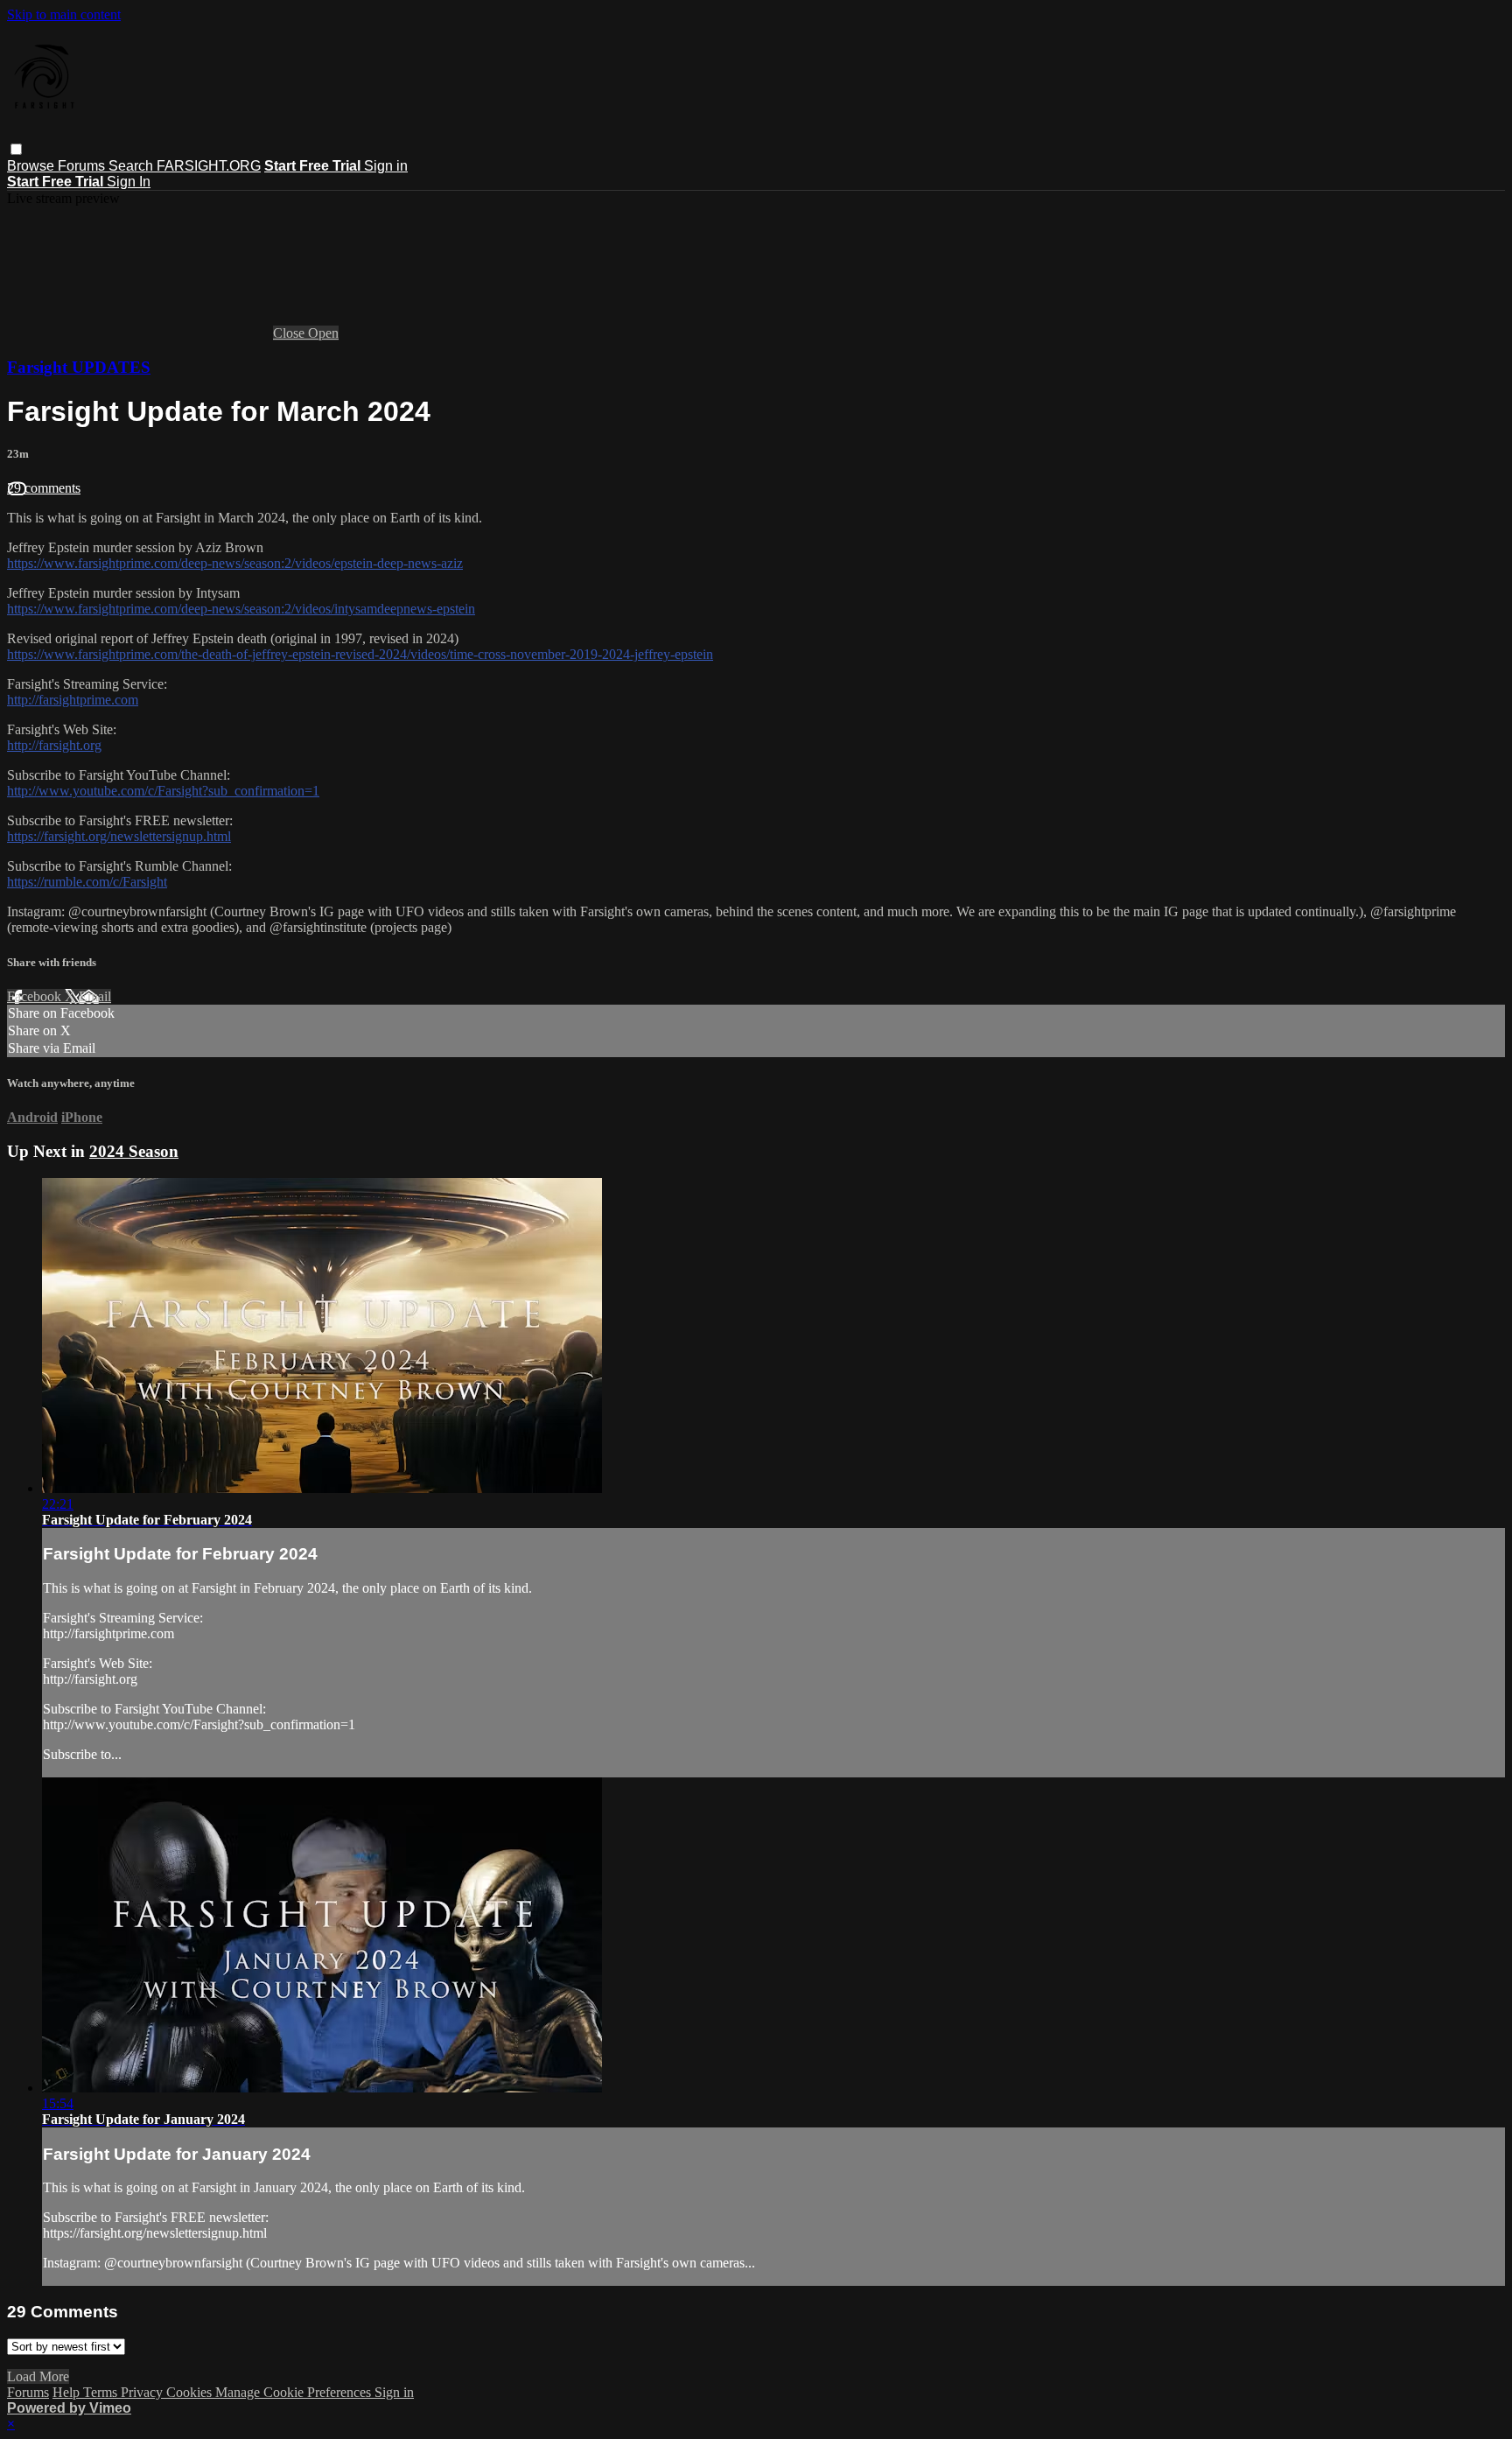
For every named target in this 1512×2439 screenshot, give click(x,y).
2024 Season (134, 1151)
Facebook (36, 996)
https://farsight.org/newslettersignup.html (119, 836)
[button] (16, 149)
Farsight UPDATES (79, 367)
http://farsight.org (54, 745)
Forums (83, 166)
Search (133, 166)
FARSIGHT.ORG (209, 166)
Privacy (143, 2392)
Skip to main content (64, 14)
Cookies (191, 2392)
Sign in (386, 166)
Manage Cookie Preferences (295, 2392)
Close (290, 333)
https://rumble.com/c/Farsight (87, 882)
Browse (32, 166)
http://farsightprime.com (73, 700)
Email (95, 996)
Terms (102, 2392)
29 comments (44, 488)
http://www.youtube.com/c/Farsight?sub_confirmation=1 (163, 791)
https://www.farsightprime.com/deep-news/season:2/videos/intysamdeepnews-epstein (241, 609)
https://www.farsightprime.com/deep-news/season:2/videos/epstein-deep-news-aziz (235, 563)
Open (323, 333)
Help (68, 2392)
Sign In (129, 182)
